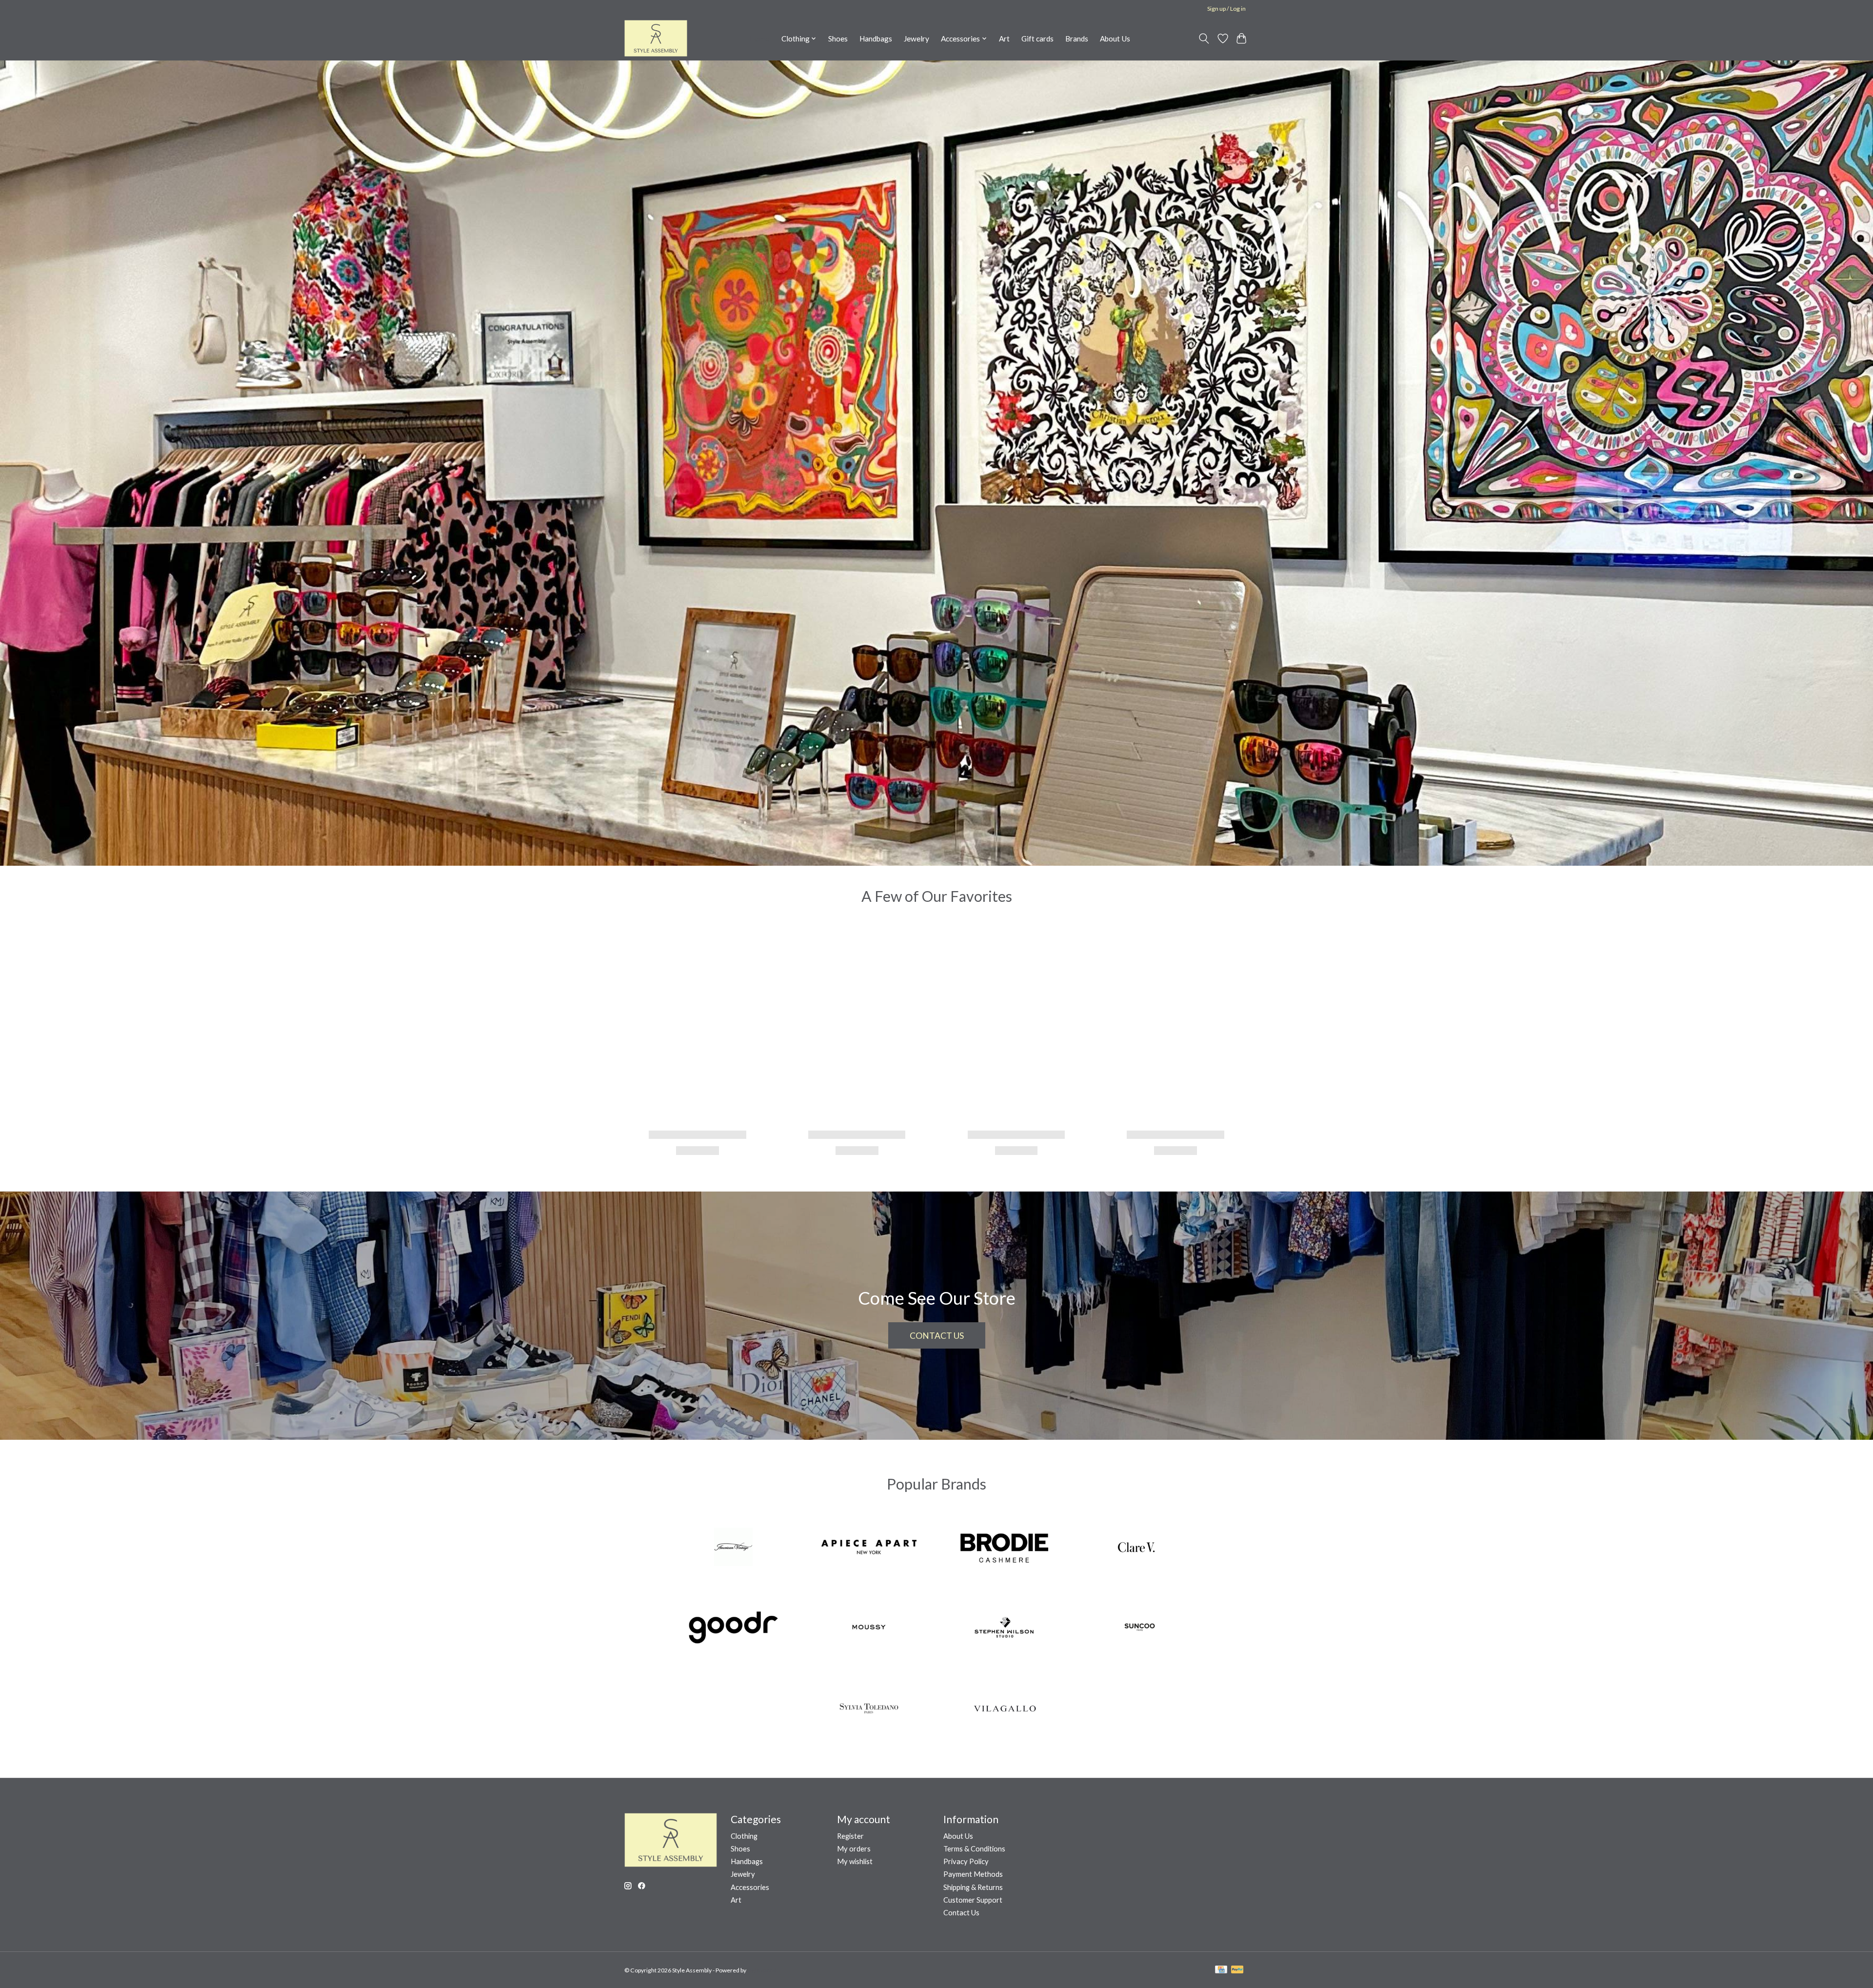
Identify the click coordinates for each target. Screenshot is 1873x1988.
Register (850, 1836)
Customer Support (973, 1900)
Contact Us (961, 1913)
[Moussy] (869, 1629)
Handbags (876, 39)
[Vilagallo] (1004, 1709)
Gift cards (1037, 39)
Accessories (750, 1887)
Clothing (744, 1836)
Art (1004, 39)
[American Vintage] (734, 1548)
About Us (1115, 39)
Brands (1077, 39)
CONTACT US (937, 1336)
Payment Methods (973, 1874)
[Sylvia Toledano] (869, 1709)
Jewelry (917, 39)
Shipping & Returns (973, 1887)
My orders (854, 1849)
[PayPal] (1237, 1970)
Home (759, 39)
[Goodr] (734, 1629)
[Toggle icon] (1204, 39)
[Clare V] (1139, 1548)
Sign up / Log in (1226, 9)
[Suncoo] (1139, 1629)
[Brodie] (1004, 1548)
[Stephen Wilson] (1004, 1629)
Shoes (838, 39)
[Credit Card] (1221, 1970)
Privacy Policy (966, 1861)
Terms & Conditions (974, 1849)
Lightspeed (762, 1970)
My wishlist (855, 1861)
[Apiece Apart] (869, 1548)
